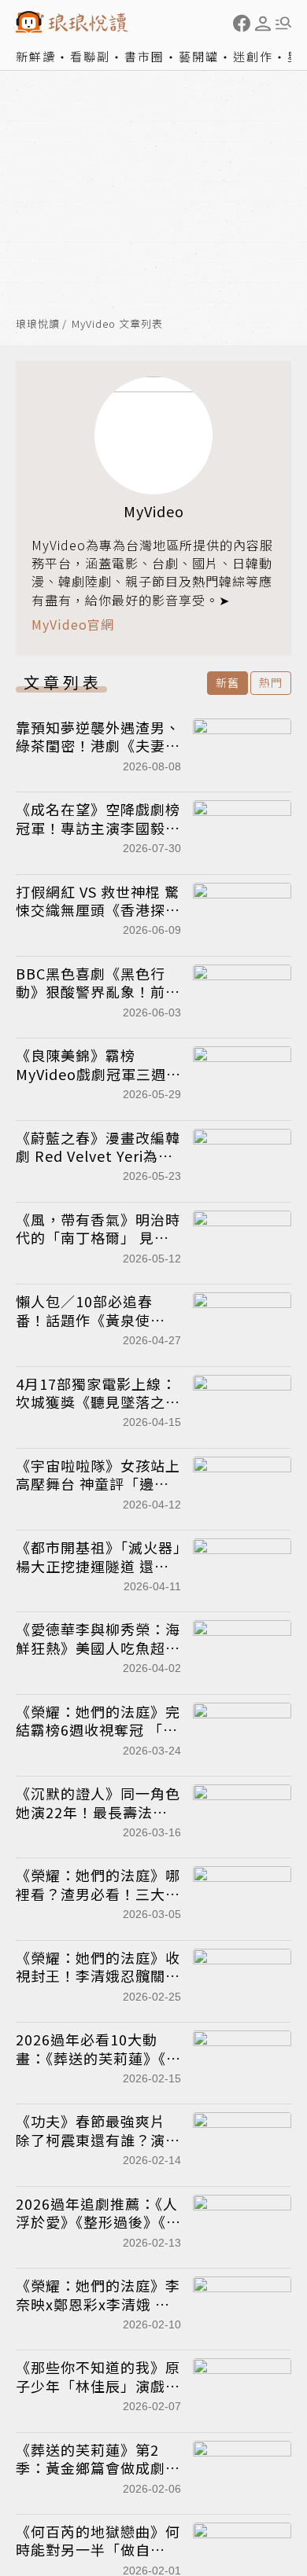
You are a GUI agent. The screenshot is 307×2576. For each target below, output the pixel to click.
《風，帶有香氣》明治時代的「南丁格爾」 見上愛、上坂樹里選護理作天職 (98, 1247)
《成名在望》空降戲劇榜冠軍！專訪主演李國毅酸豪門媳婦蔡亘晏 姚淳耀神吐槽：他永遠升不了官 (98, 836)
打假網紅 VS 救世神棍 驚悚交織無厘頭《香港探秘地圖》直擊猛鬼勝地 (98, 910)
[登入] (263, 24)
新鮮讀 (36, 56)
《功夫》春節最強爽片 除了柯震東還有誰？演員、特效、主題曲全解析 (98, 2139)
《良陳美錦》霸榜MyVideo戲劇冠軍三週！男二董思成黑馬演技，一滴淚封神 (98, 1082)
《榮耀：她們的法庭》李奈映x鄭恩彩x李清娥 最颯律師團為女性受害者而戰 (98, 2313)
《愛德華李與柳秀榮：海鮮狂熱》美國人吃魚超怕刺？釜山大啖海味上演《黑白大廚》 (98, 1656)
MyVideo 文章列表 (117, 324)
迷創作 (253, 56)
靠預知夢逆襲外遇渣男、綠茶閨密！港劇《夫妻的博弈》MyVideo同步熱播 (98, 746)
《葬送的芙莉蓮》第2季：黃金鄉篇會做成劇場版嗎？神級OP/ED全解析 (98, 2477)
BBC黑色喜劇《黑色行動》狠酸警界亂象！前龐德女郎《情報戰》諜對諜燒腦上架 (98, 1001)
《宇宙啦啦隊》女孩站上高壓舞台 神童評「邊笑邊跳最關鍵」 (98, 1484)
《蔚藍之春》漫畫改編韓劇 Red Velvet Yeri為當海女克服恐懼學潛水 (98, 1156)
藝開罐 (199, 56)
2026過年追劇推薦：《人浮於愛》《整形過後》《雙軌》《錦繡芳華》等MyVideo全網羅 (98, 2231)
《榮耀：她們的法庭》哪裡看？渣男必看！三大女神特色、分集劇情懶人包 (98, 1893)
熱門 (271, 682)
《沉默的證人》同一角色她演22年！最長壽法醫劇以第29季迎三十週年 (98, 1812)
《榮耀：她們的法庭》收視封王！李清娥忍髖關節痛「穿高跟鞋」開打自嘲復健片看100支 (98, 1985)
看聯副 (90, 56)
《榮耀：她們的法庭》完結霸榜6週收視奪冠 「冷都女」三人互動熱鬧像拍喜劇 (98, 1739)
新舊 (227, 682)
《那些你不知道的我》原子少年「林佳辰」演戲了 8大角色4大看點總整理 (98, 2385)
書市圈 (144, 56)
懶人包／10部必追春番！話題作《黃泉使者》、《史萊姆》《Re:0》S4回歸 (96, 1328)
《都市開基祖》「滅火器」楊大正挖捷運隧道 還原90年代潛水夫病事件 (98, 1565)
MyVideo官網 (73, 625)
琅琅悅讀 (38, 324)
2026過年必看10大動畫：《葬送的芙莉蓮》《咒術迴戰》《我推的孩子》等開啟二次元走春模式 (98, 2067)
